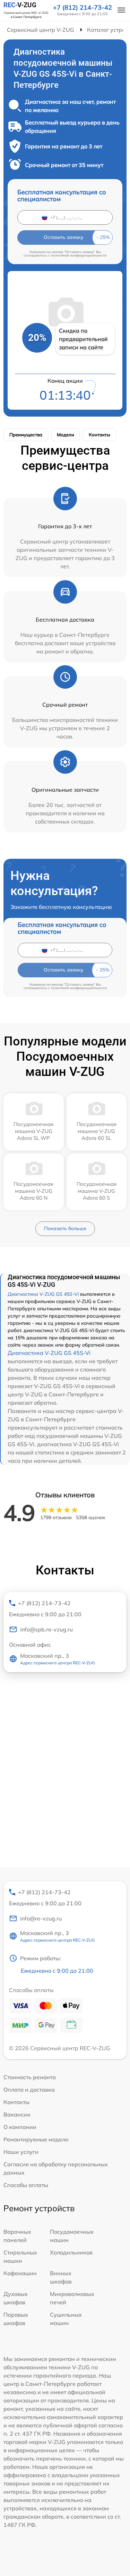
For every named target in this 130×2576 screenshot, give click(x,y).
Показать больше (65, 1228)
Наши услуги (21, 2152)
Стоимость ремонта (30, 2077)
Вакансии (17, 2114)
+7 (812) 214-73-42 (83, 8)
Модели (66, 435)
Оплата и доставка (29, 2090)
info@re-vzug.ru (41, 1918)
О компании (20, 2127)
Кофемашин (20, 2273)
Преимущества (26, 435)
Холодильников (71, 2252)
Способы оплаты (26, 2185)
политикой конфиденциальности (79, 255)
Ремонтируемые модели (36, 2139)
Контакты (99, 435)
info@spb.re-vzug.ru (46, 1629)
